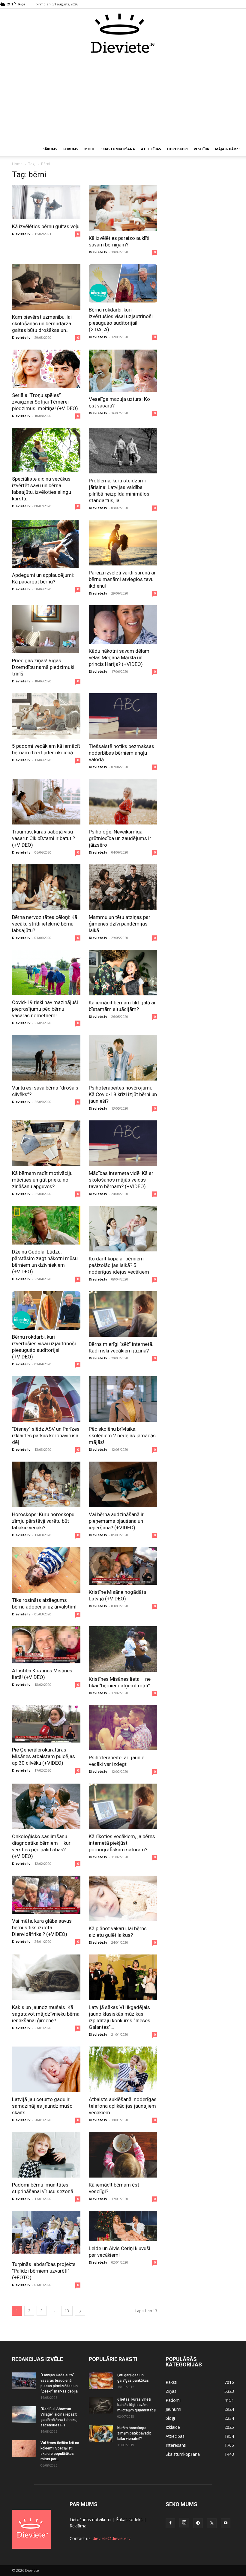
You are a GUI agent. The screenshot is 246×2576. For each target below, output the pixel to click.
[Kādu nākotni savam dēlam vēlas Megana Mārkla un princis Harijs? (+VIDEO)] (123, 625)
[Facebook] (170, 2523)
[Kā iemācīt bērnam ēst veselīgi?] (123, 2155)
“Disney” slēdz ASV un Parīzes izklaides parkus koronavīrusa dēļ (46, 1436)
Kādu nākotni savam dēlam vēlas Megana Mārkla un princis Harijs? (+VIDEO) (119, 657)
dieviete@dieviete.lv (112, 2538)
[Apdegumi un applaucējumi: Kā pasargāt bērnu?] (46, 544)
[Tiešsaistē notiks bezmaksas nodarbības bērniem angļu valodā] (123, 716)
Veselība (201, 149)
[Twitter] (212, 2523)
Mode (89, 149)
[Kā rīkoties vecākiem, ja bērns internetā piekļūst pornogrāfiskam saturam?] (123, 1806)
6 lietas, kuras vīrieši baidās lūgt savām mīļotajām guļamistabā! (137, 2405)
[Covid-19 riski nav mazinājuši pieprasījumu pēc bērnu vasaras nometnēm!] (46, 972)
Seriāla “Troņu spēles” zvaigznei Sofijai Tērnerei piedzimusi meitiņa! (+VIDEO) (45, 402)
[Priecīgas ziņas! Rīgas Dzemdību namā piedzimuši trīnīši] (46, 629)
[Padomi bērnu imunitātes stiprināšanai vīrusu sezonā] (46, 2155)
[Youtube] (226, 2523)
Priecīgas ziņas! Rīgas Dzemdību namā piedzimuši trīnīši (43, 667)
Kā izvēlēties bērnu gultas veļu (46, 226)
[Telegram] (198, 2523)
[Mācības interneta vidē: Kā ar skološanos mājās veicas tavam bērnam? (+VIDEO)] (123, 1143)
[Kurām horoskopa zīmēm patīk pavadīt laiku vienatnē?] (101, 2434)
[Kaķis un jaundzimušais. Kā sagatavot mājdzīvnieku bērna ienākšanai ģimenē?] (46, 1977)
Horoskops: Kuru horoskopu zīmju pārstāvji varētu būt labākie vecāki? (43, 1521)
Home (17, 164)
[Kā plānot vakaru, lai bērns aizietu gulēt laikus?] (123, 1898)
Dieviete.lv (21, 234)
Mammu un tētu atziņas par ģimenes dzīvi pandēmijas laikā (120, 924)
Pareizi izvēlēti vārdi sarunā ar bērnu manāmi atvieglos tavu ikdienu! (122, 579)
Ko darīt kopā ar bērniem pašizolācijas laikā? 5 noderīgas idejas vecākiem (119, 1265)
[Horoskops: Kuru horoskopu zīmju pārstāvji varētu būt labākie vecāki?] (46, 1484)
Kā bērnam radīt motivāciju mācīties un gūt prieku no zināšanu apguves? (42, 1180)
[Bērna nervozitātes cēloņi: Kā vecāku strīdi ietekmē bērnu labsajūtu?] (46, 887)
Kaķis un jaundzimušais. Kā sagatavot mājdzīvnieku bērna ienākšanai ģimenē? (46, 2014)
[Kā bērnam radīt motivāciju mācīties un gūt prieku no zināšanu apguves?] (46, 1143)
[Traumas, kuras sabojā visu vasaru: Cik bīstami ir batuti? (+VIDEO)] (46, 802)
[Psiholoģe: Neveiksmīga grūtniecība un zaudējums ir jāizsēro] (123, 802)
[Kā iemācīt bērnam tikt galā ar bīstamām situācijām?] (123, 973)
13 (67, 2311)
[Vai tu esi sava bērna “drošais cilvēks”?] (46, 1058)
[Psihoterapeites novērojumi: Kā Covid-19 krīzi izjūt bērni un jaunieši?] (123, 1058)
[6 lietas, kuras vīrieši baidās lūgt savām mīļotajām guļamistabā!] (101, 2405)
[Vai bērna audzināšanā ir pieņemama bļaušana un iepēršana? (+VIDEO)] (123, 1484)
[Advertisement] (123, 98)
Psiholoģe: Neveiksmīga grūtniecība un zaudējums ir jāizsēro (120, 838)
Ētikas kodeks (129, 2519)
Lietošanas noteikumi (90, 2519)
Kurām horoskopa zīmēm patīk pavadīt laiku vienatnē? (134, 2433)
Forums (71, 149)
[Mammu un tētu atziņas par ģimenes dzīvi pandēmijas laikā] (123, 887)
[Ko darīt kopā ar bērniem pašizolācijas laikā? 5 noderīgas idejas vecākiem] (123, 1229)
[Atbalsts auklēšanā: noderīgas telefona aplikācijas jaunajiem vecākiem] (123, 2069)
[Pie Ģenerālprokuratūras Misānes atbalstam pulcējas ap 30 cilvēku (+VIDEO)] (46, 1724)
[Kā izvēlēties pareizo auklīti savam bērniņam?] (123, 208)
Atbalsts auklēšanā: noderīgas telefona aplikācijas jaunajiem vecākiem (123, 2106)
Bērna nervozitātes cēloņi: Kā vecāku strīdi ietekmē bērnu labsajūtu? (45, 924)
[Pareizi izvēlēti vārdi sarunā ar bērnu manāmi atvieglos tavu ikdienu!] (123, 543)
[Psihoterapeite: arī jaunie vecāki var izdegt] (123, 1728)
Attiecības (151, 149)
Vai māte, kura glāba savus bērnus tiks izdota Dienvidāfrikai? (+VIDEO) (42, 1928)
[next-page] (80, 2311)
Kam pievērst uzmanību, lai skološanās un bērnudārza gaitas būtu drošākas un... (42, 323)
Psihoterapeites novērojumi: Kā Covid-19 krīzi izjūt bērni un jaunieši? (123, 1094)
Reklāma (78, 2526)
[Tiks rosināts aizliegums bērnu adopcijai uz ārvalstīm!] (46, 1570)
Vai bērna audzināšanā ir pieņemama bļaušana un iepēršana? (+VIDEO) (116, 1521)
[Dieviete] (123, 33)
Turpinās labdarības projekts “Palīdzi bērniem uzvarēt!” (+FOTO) (44, 2271)
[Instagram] (184, 2523)
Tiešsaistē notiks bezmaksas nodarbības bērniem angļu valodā (121, 753)
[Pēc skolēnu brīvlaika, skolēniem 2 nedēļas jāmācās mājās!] (123, 1399)
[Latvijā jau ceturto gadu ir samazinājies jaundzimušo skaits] (46, 2069)
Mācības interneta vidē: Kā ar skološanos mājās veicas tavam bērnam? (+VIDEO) (121, 1180)
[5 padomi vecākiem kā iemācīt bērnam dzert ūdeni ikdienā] (46, 716)
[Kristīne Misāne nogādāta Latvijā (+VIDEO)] (123, 1566)
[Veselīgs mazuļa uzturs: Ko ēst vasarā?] (123, 371)
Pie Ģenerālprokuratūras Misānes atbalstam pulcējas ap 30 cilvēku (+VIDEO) (43, 1756)
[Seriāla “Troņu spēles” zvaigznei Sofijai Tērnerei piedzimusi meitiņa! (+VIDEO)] (46, 369)
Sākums (50, 149)
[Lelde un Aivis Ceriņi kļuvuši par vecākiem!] (123, 2226)
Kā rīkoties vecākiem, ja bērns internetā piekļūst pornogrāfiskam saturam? (122, 1843)
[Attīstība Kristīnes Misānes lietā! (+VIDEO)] (46, 1645)
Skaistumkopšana (118, 149)
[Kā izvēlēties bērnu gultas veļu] (46, 202)
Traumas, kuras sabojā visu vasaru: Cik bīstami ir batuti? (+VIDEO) (43, 838)
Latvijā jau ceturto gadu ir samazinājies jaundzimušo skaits (42, 2106)
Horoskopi (177, 149)
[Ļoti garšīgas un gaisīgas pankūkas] (101, 2381)
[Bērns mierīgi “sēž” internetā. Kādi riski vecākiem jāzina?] (123, 1314)
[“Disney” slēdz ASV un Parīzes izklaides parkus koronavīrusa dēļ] (46, 1399)
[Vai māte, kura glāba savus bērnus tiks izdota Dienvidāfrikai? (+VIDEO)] (46, 1895)
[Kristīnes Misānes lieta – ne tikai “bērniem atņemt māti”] (123, 1649)
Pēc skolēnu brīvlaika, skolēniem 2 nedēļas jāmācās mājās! (122, 1436)
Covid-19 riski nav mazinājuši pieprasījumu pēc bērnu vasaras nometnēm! (45, 1009)
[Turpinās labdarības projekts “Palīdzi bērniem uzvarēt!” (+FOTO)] (46, 2234)
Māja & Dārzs (228, 149)
